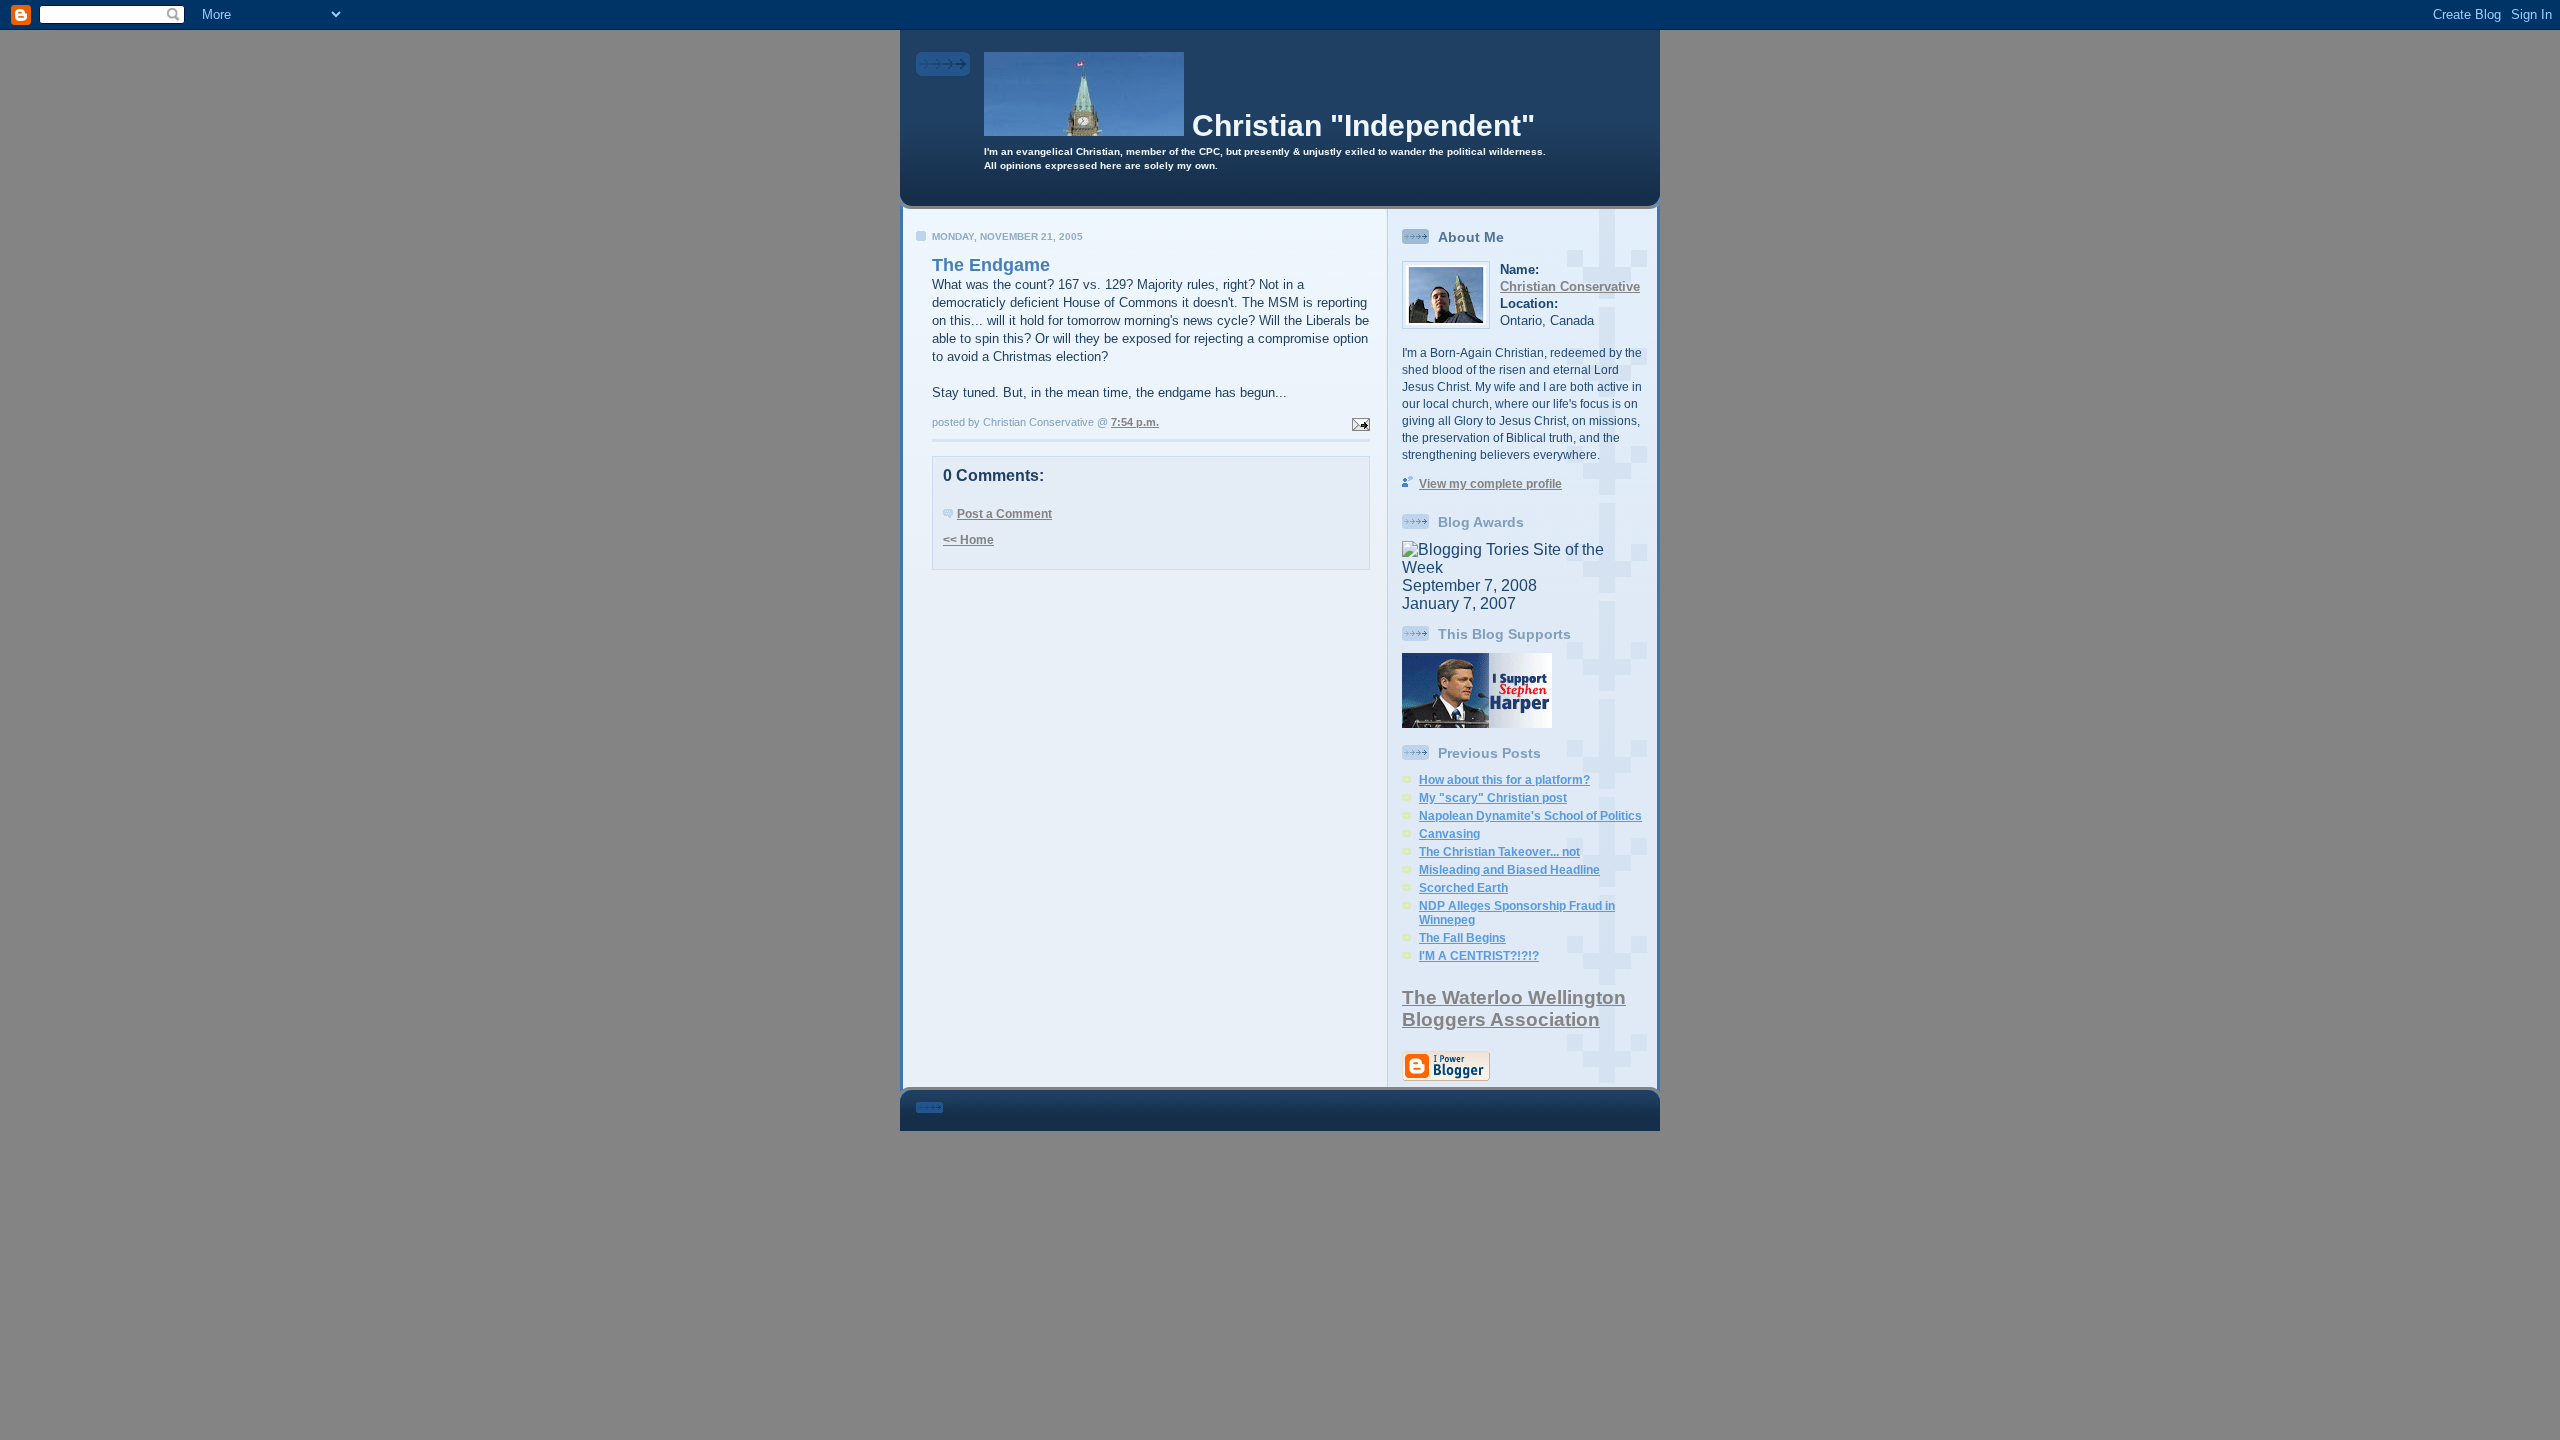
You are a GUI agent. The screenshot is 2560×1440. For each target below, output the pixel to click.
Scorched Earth (1463, 888)
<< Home (968, 540)
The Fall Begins (1462, 938)
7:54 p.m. (1135, 422)
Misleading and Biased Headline (1509, 870)
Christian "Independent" (1363, 125)
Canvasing (1449, 834)
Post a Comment (1004, 514)
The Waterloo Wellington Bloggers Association (1514, 1008)
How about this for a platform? (1504, 780)
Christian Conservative (1570, 286)
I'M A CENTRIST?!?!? (1479, 956)
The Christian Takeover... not (1499, 852)
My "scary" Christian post (1493, 798)
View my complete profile (1490, 484)
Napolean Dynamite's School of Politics (1530, 816)
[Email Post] (1359, 422)
